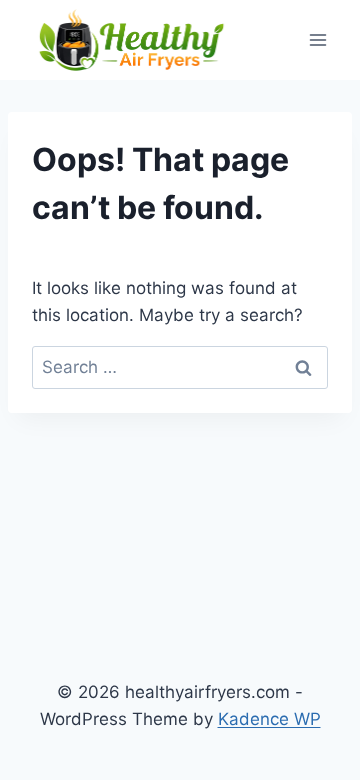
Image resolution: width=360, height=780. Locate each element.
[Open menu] (317, 39)
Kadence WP (269, 719)
